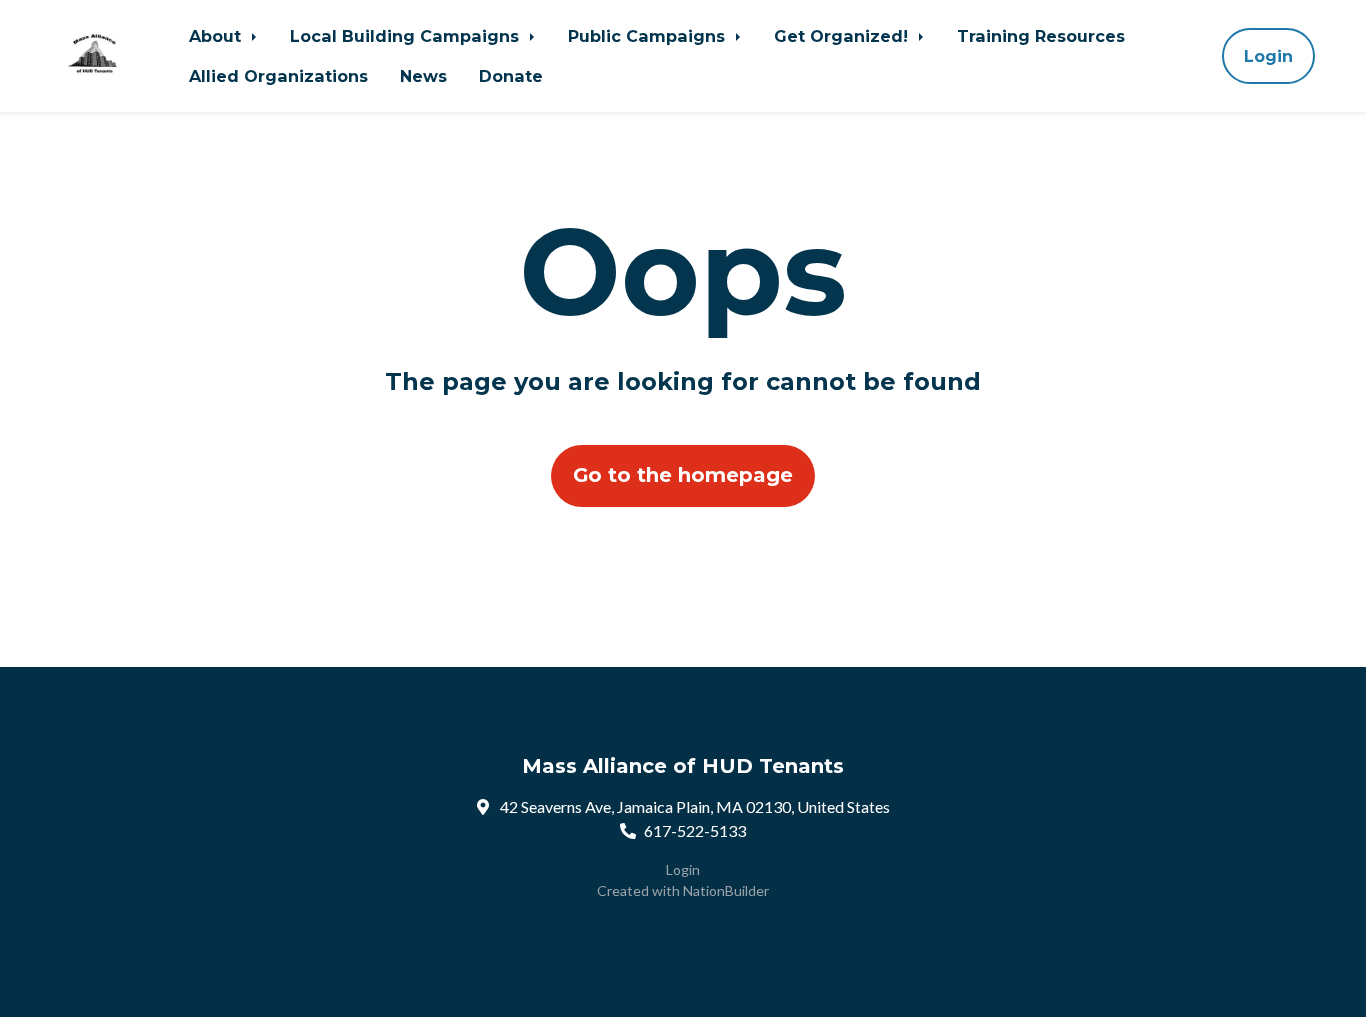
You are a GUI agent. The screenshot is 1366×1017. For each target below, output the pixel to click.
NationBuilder (726, 890)
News (423, 76)
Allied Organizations (278, 76)
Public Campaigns (649, 36)
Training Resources (1041, 36)
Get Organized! (843, 36)
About (217, 36)
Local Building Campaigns (407, 36)
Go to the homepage (683, 475)
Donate (511, 76)
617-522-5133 (695, 830)
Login (1268, 56)
